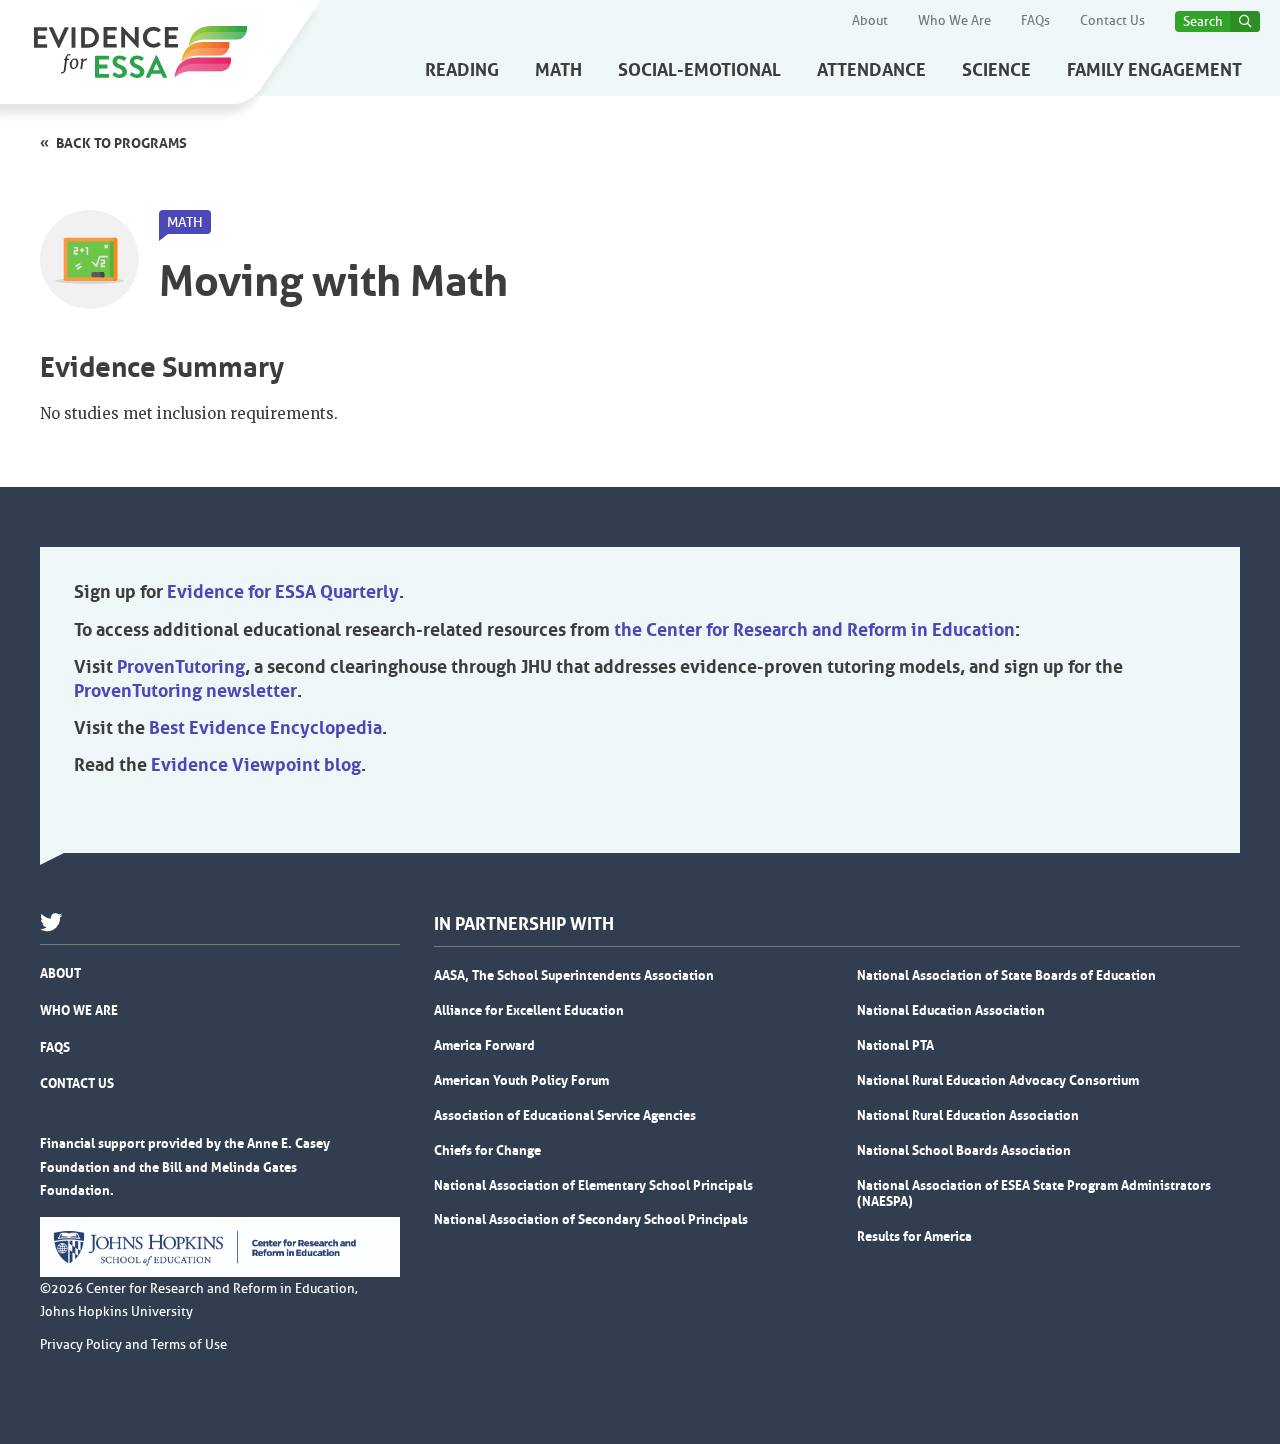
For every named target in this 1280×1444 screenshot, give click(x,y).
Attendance (871, 70)
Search (1203, 21)
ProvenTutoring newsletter (185, 691)
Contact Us (1112, 21)
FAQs (1035, 21)
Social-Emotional (699, 70)
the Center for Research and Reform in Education (814, 630)
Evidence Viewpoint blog (256, 765)
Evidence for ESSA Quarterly (283, 592)
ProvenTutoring (181, 667)
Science (996, 70)
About (870, 21)
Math (558, 70)
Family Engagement (1154, 70)
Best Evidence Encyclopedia (265, 728)
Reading (462, 70)
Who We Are (954, 21)
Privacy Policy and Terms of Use (133, 1345)
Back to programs (121, 143)
